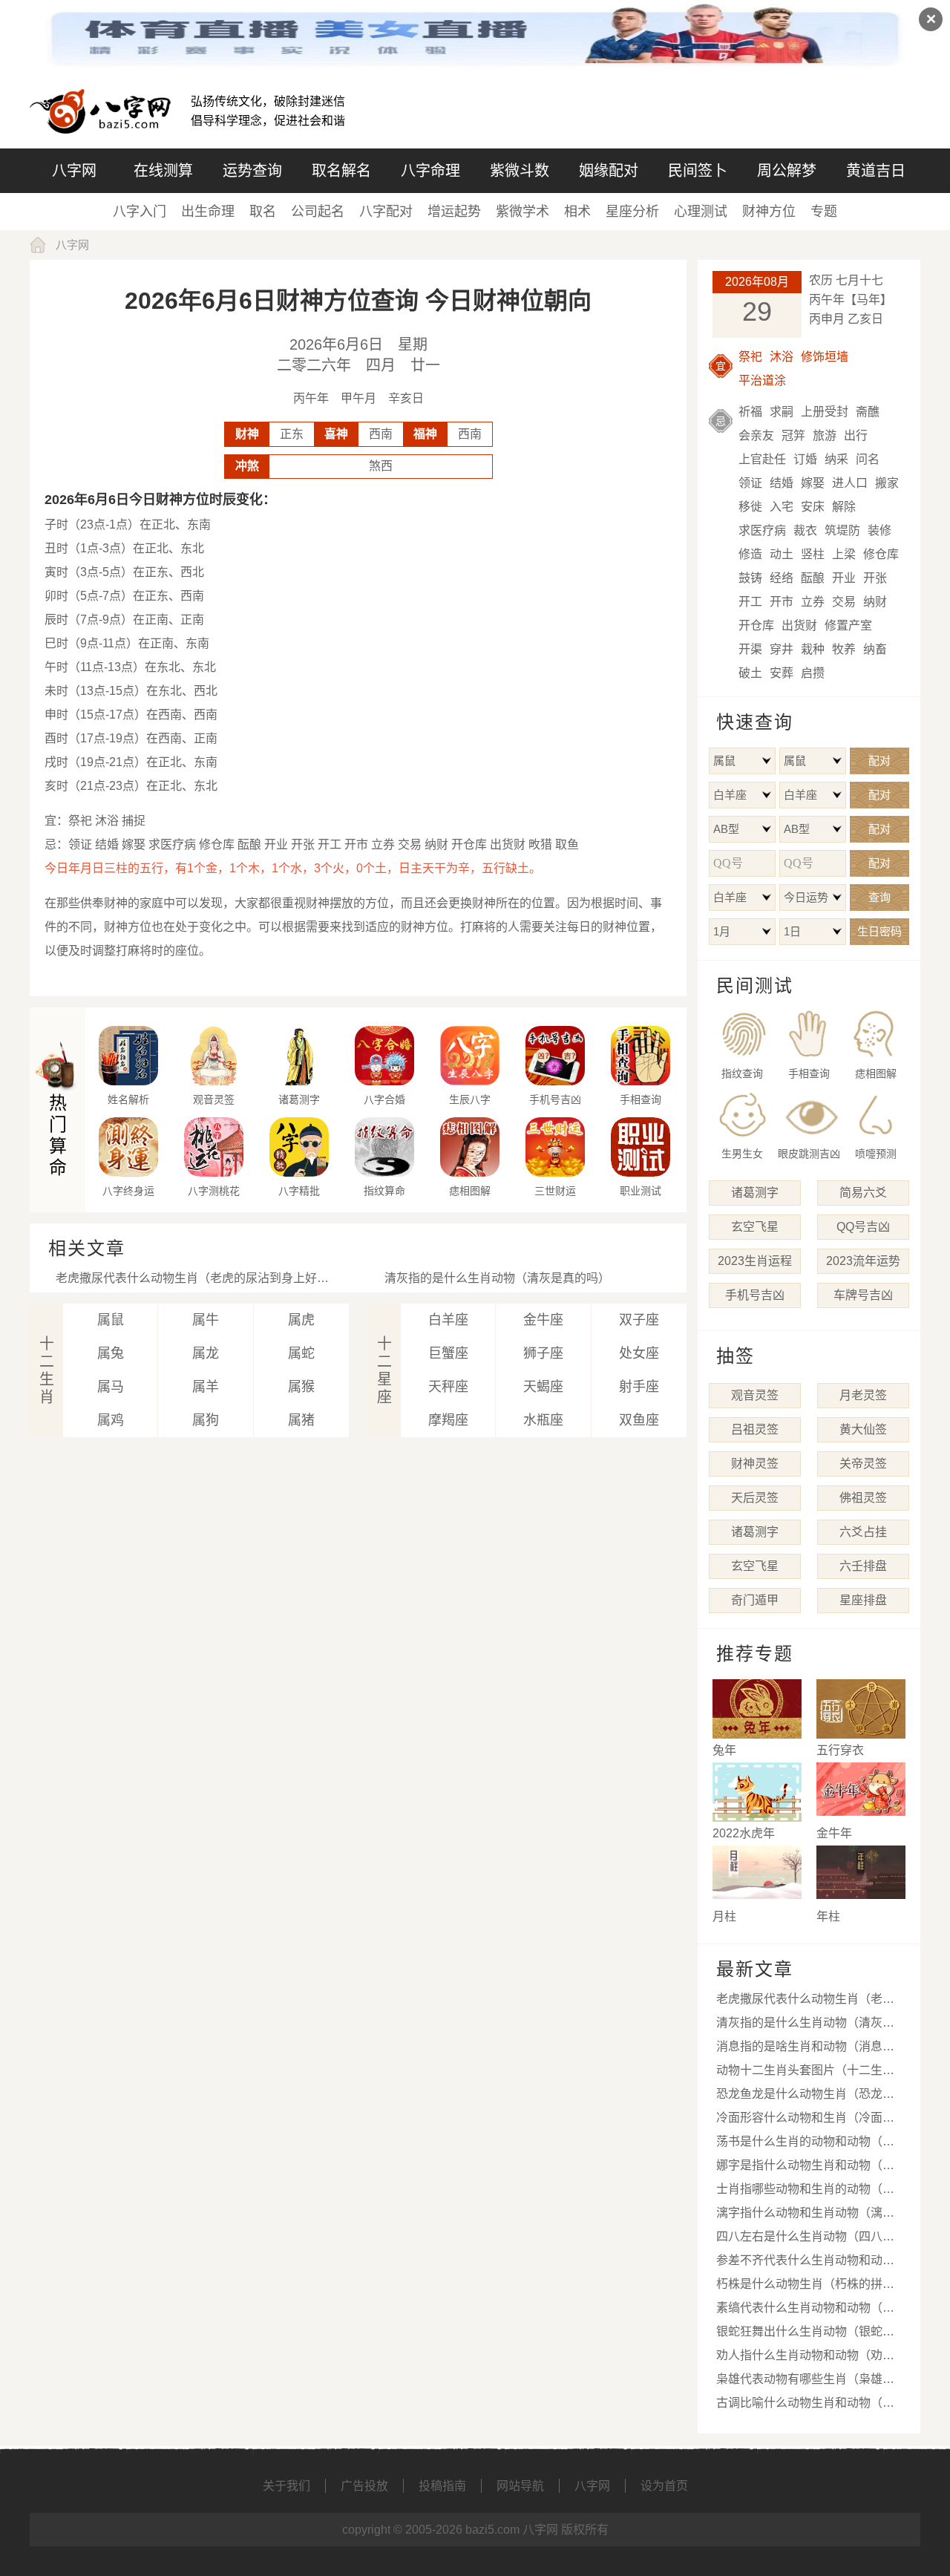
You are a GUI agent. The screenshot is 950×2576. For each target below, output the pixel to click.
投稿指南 (442, 2486)
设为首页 (664, 2486)
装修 (879, 530)
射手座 (639, 1387)
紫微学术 (522, 212)
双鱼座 (639, 1420)
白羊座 (448, 1320)
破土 (750, 673)
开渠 (750, 649)
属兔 (111, 1353)
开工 (750, 602)
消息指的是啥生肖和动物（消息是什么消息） (805, 2049)
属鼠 (111, 1320)
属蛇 (301, 1353)
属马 (111, 1387)
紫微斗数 (520, 171)
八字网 (74, 171)
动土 (782, 554)
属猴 (301, 1387)
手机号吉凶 (755, 1295)
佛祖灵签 (863, 1498)
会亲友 (756, 435)
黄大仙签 (863, 1429)
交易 (844, 602)
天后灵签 (755, 1498)
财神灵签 (755, 1464)
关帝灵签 (863, 1464)
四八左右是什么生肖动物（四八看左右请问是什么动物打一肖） (805, 2239)
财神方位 (769, 212)
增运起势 (454, 212)
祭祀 (750, 357)
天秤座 (448, 1387)
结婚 (782, 483)
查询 (879, 897)
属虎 (301, 1320)
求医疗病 (762, 530)
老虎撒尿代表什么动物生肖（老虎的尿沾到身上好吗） (198, 1278)
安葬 (782, 673)
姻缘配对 (609, 171)
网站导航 (520, 2486)
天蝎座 (543, 1387)
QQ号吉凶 (863, 1227)
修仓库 (881, 554)
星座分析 (632, 212)
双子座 (639, 1320)
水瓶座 (543, 1420)
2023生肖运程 (755, 1261)
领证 (750, 483)
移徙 (750, 507)
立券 (813, 602)
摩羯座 (448, 1420)
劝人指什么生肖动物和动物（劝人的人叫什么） (805, 2358)
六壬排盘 (863, 1566)
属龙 (206, 1353)
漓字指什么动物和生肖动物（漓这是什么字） (805, 2216)
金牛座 (543, 1320)
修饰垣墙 (825, 357)
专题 (824, 212)
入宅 (782, 507)
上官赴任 (762, 459)
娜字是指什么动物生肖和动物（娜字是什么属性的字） (805, 2168)
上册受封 (825, 412)
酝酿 (813, 578)
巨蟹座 (448, 1353)
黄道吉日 (876, 171)
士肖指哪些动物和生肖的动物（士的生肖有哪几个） (805, 2192)
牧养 (844, 649)
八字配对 (386, 212)
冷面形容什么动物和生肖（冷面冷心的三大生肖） (805, 2121)
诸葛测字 (755, 1193)
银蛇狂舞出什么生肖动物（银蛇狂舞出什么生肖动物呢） (805, 2334)
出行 (856, 435)
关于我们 (286, 2486)
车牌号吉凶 (863, 1295)
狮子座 (543, 1353)
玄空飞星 (755, 1227)
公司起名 (318, 212)
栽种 (813, 649)
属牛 (206, 1320)
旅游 (825, 435)
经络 (782, 578)
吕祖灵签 (755, 1429)
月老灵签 (863, 1395)
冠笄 (793, 435)
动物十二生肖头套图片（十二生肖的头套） (805, 2073)
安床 (813, 507)
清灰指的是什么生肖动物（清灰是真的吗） (497, 1278)
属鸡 (111, 1420)
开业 (844, 578)
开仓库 (756, 625)
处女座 (639, 1353)
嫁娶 (813, 483)
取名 (263, 212)
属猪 (301, 1420)
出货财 (799, 625)
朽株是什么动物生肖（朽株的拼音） (811, 2284)
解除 (844, 507)
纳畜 (875, 649)
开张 (875, 578)
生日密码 (879, 931)
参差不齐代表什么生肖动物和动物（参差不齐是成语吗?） (805, 2263)
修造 (750, 554)
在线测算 (163, 171)
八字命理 (430, 171)
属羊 (206, 1387)
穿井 (782, 649)
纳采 (836, 459)
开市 (782, 602)
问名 (868, 459)
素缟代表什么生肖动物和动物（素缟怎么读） (805, 2311)
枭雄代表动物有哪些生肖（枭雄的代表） (805, 2382)
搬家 (887, 483)
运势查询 (252, 171)
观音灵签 (755, 1395)
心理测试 (701, 212)
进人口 (850, 483)
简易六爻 (863, 1193)
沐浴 (782, 357)
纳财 (875, 602)
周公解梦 (787, 171)
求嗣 (782, 412)
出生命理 (208, 212)
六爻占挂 (863, 1532)
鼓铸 (750, 578)
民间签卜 (698, 171)
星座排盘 (863, 1600)
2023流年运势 (863, 1261)
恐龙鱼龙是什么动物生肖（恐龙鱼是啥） (805, 2097)
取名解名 (341, 171)
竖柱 (813, 554)
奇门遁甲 (755, 1600)
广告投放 (364, 2486)
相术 (577, 212)
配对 (879, 761)
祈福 (750, 412)
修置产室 (848, 625)
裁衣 (805, 530)
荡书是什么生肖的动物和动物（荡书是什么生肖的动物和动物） (805, 2144)
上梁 (844, 554)
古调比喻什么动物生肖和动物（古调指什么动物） (805, 2406)
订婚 (805, 459)
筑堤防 (842, 530)
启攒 (813, 673)
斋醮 (868, 412)
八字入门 (140, 212)
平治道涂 (762, 380)
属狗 (206, 1420)
